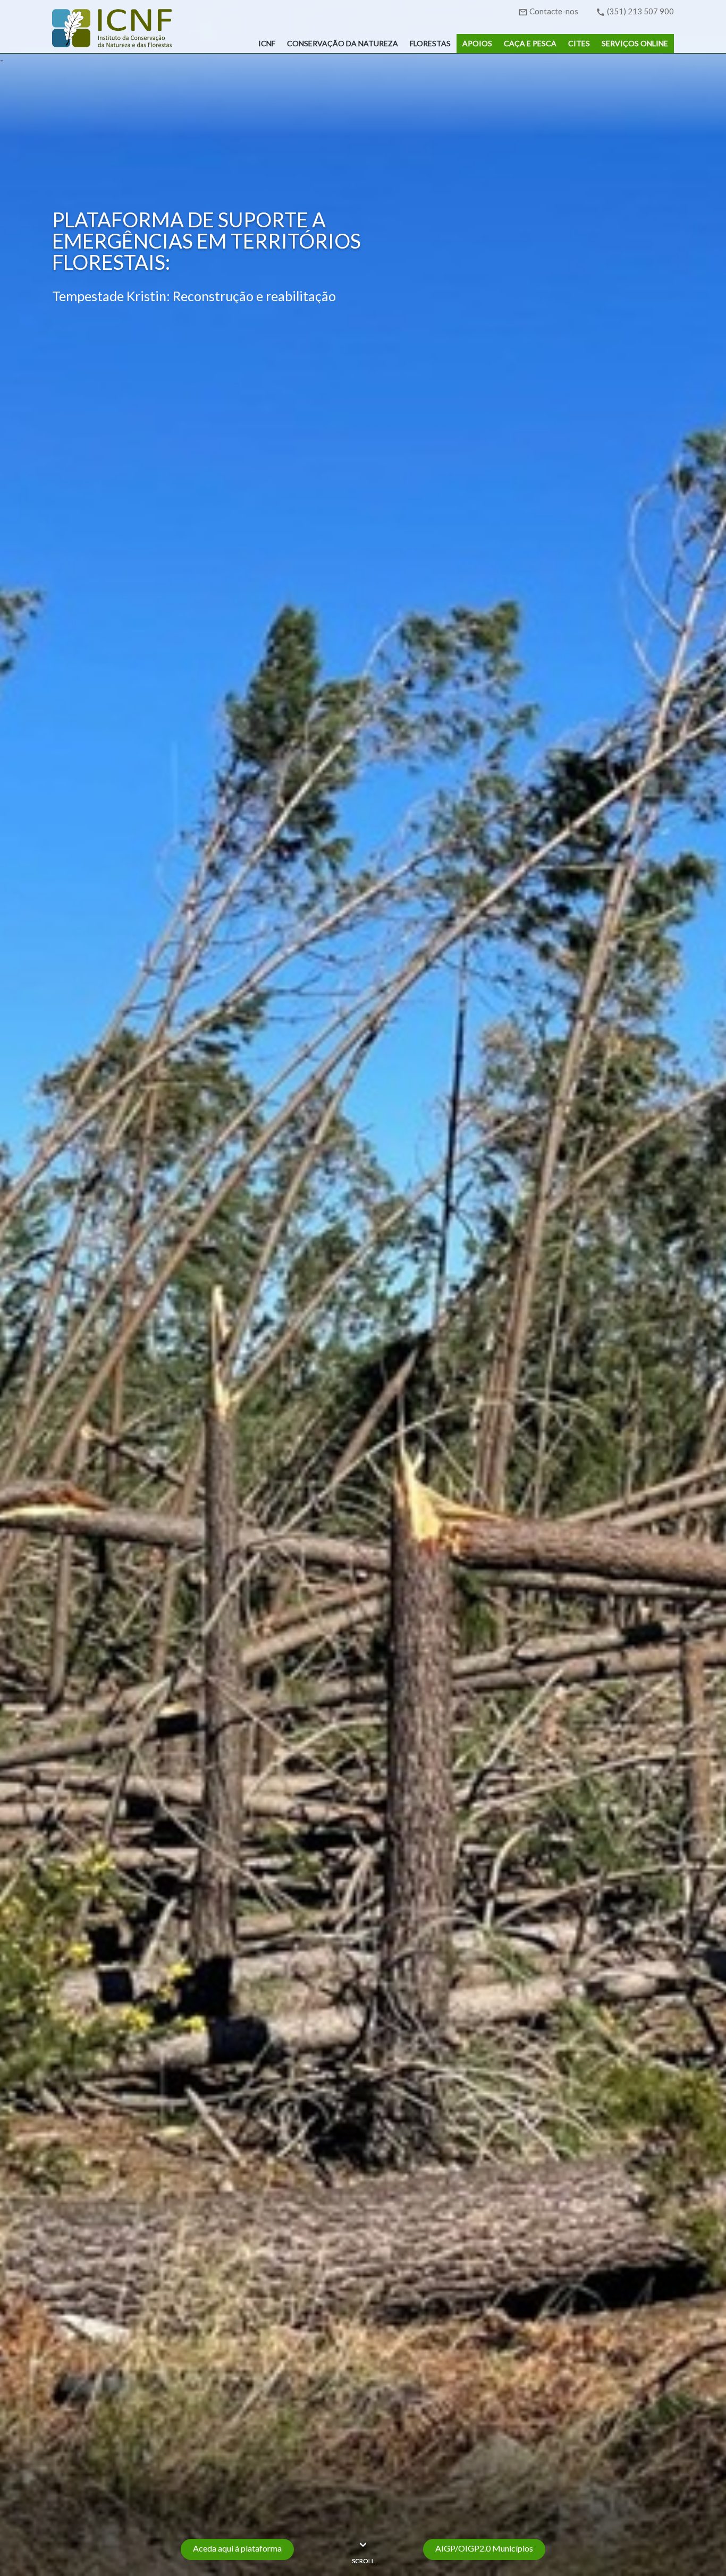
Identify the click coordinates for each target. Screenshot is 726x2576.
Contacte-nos (554, 11)
